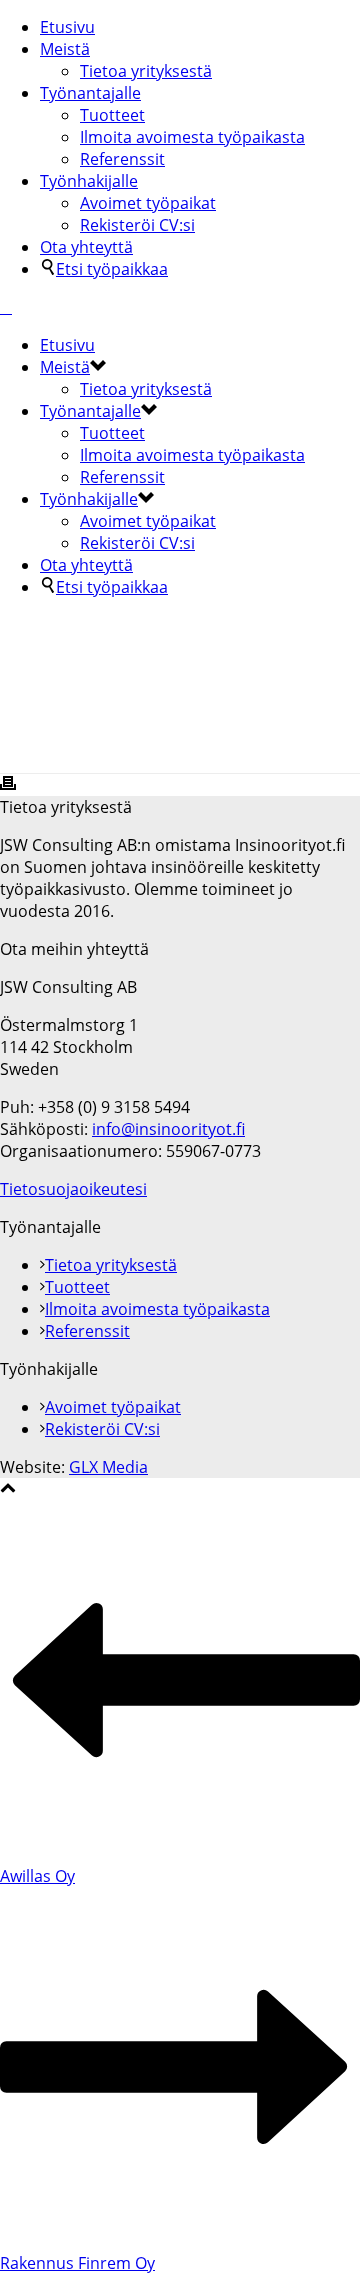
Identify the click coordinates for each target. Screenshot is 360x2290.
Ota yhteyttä (86, 247)
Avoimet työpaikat (148, 203)
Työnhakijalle (89, 181)
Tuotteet (112, 115)
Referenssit (122, 159)
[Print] (8, 785)
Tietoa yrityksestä (146, 71)
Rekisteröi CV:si (137, 225)
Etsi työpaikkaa (112, 269)
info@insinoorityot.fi (168, 1129)
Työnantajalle (90, 93)
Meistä (65, 49)
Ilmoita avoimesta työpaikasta (192, 137)
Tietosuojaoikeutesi (73, 1189)
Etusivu (67, 27)
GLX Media (108, 1467)
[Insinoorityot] (6, 307)
